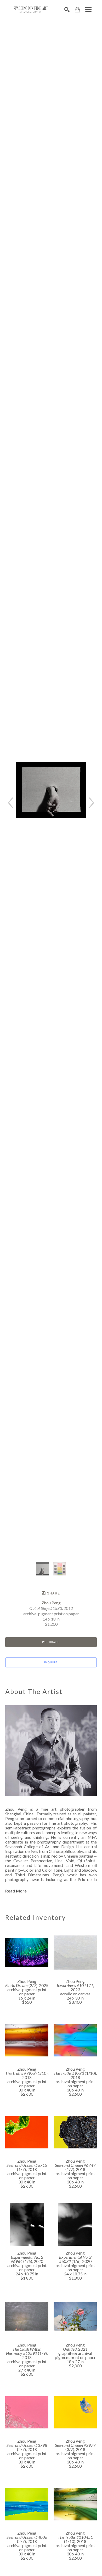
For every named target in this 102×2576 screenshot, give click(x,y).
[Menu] (88, 10)
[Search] (67, 10)
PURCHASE (51, 1642)
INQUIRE (51, 1662)
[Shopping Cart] (77, 10)
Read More (16, 1891)
